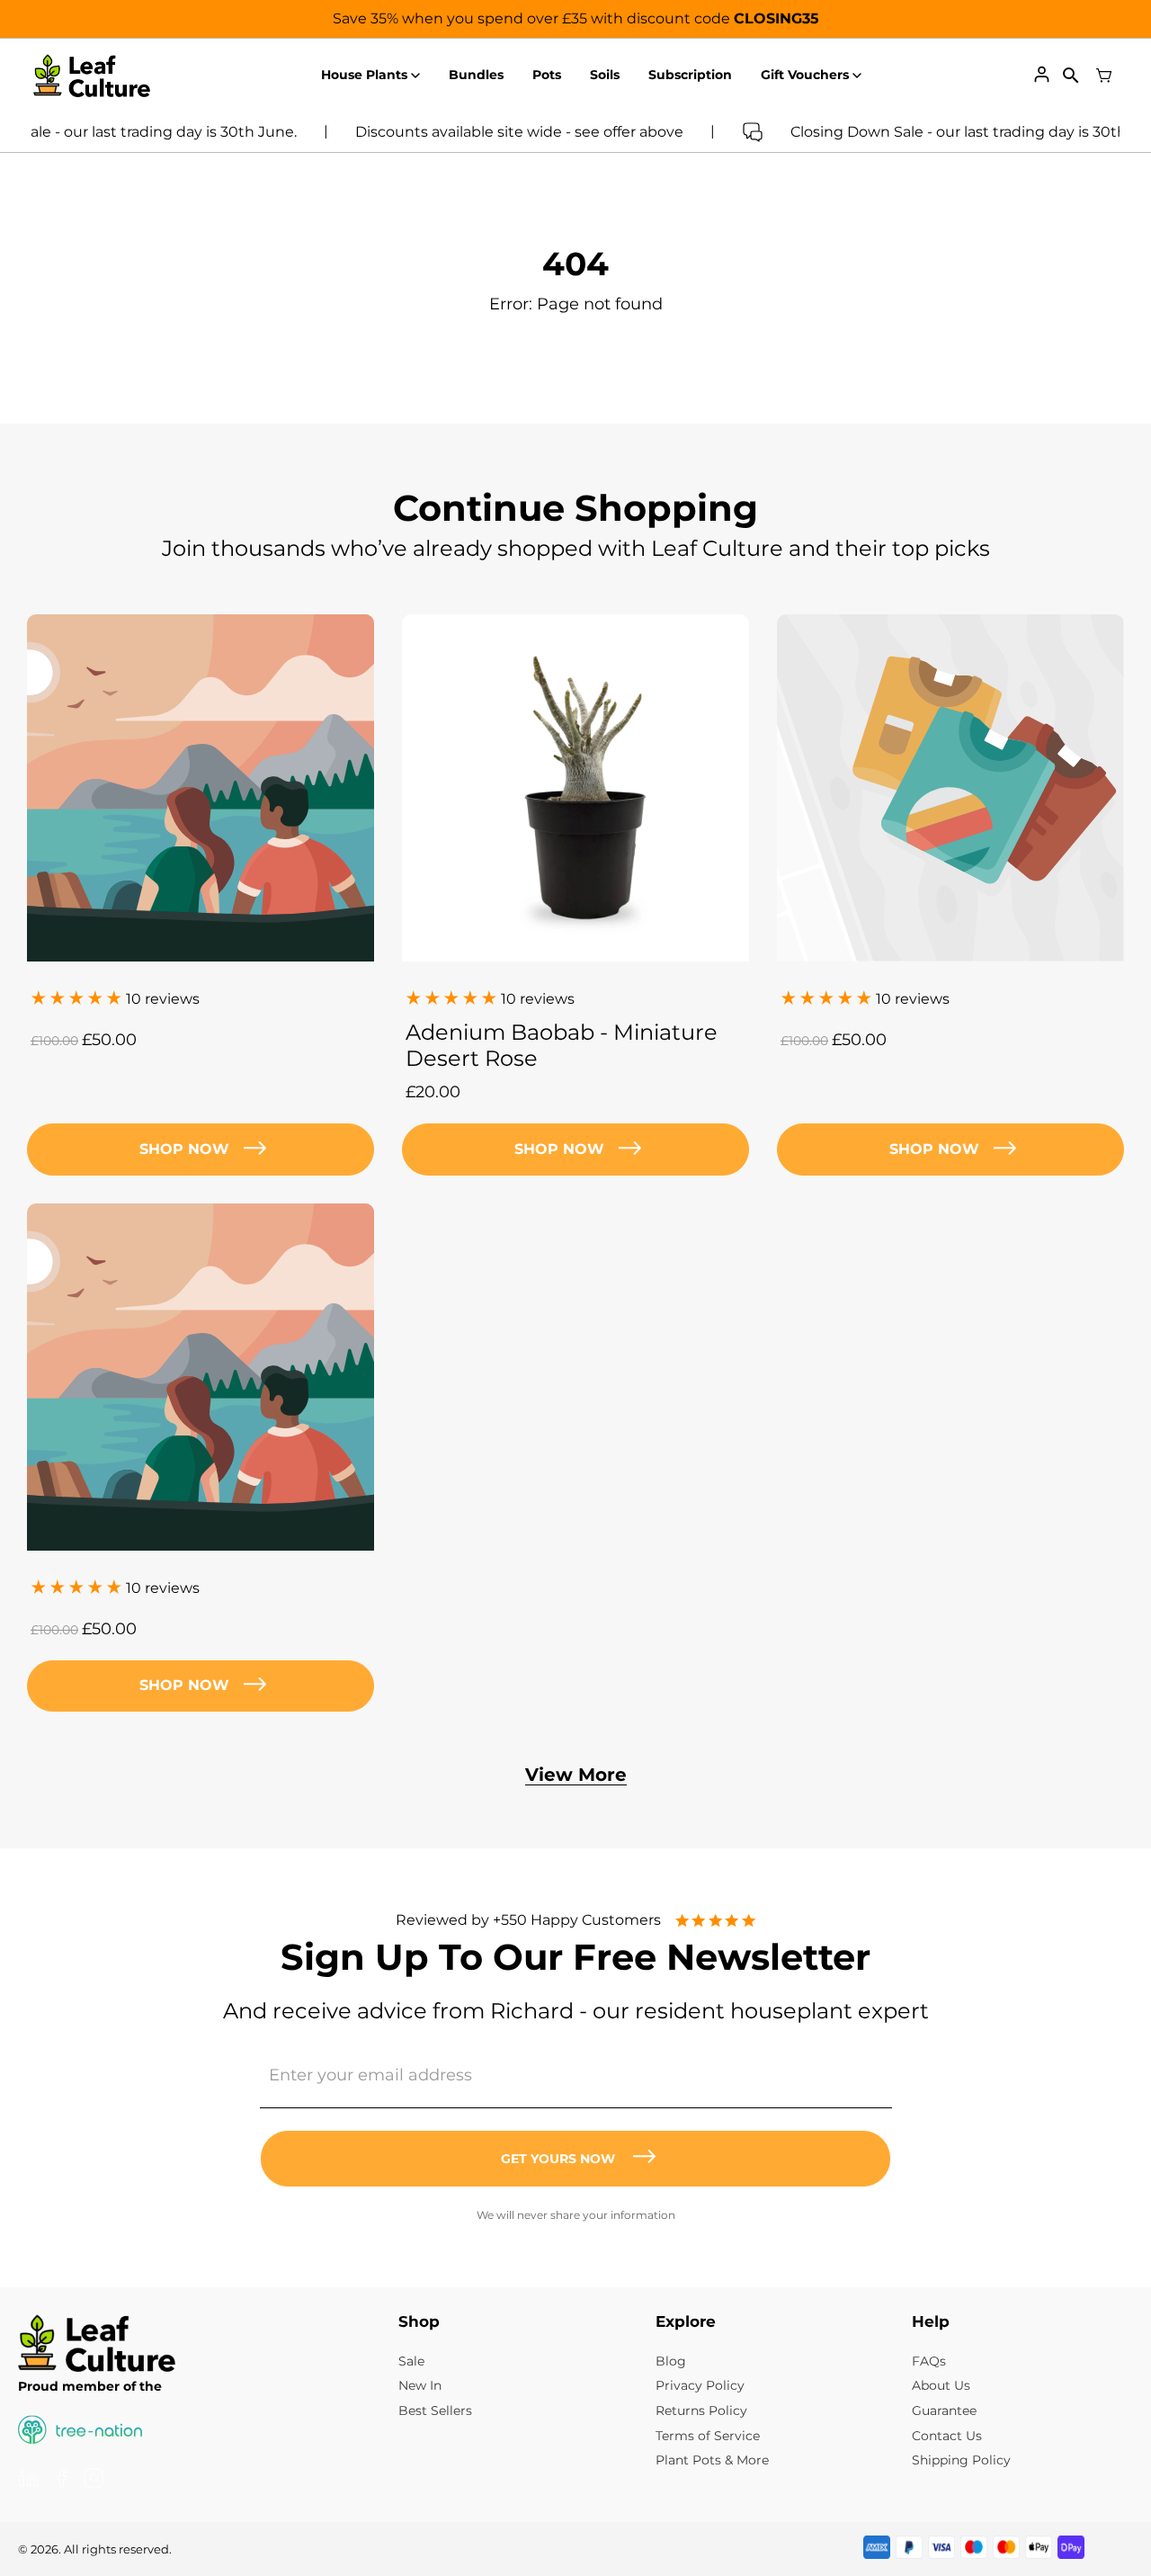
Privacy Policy (700, 2385)
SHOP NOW (559, 1149)
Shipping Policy (961, 2460)
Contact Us (947, 2436)
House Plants (364, 75)
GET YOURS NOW (558, 2159)
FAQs (929, 2361)
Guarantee (944, 2411)
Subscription (690, 75)
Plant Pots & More (712, 2460)
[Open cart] (1104, 76)
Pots (547, 75)
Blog (671, 2361)
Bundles (476, 75)
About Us (941, 2385)
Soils (605, 75)
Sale (411, 2361)
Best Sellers (435, 2411)
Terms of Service (708, 2436)
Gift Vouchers (805, 75)
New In (420, 2385)
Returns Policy (701, 2411)
